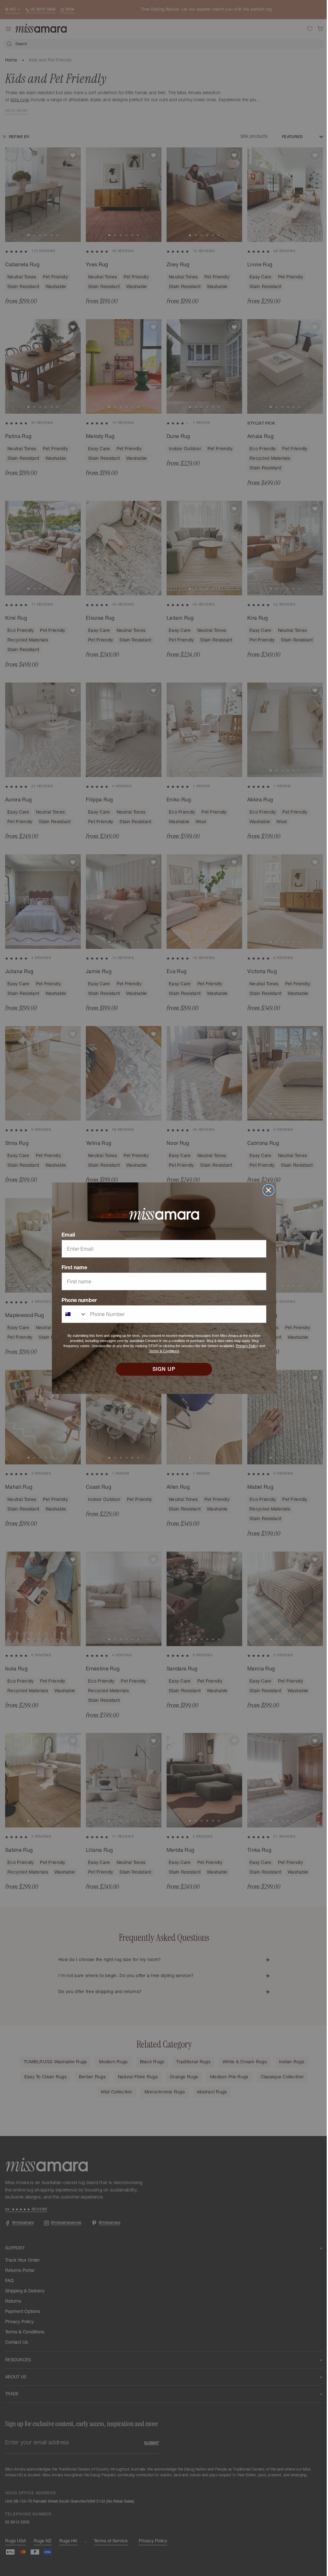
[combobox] (72, 1314)
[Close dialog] (266, 1190)
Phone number (77, 1300)
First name (72, 1267)
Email (66, 1235)
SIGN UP (162, 1369)
